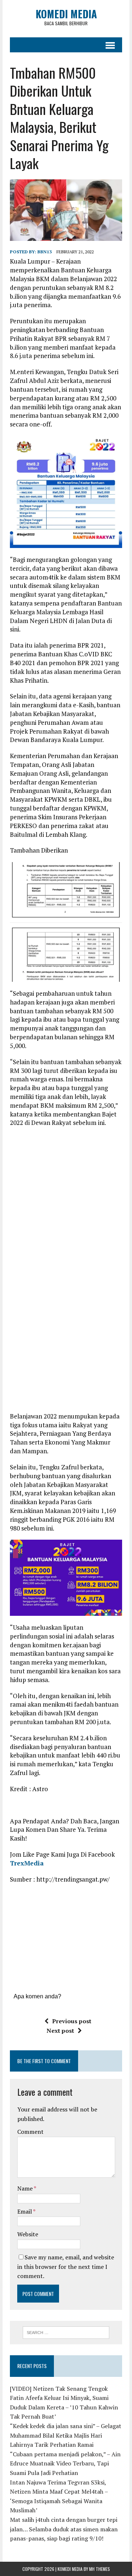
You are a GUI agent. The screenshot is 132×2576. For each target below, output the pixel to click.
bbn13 (45, 252)
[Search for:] (66, 2332)
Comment (30, 2132)
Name (25, 2188)
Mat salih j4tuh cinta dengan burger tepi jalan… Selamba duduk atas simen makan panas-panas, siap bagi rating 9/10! (64, 2529)
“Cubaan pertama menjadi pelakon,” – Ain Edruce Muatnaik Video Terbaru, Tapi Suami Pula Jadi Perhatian (65, 2463)
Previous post (72, 2021)
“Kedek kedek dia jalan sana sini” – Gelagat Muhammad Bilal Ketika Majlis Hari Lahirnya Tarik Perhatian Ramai (66, 2435)
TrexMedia (27, 1863)
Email (25, 2211)
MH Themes (100, 2569)
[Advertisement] (71, 1180)
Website (28, 2234)
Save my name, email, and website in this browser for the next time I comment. (66, 2266)
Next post (60, 2031)
